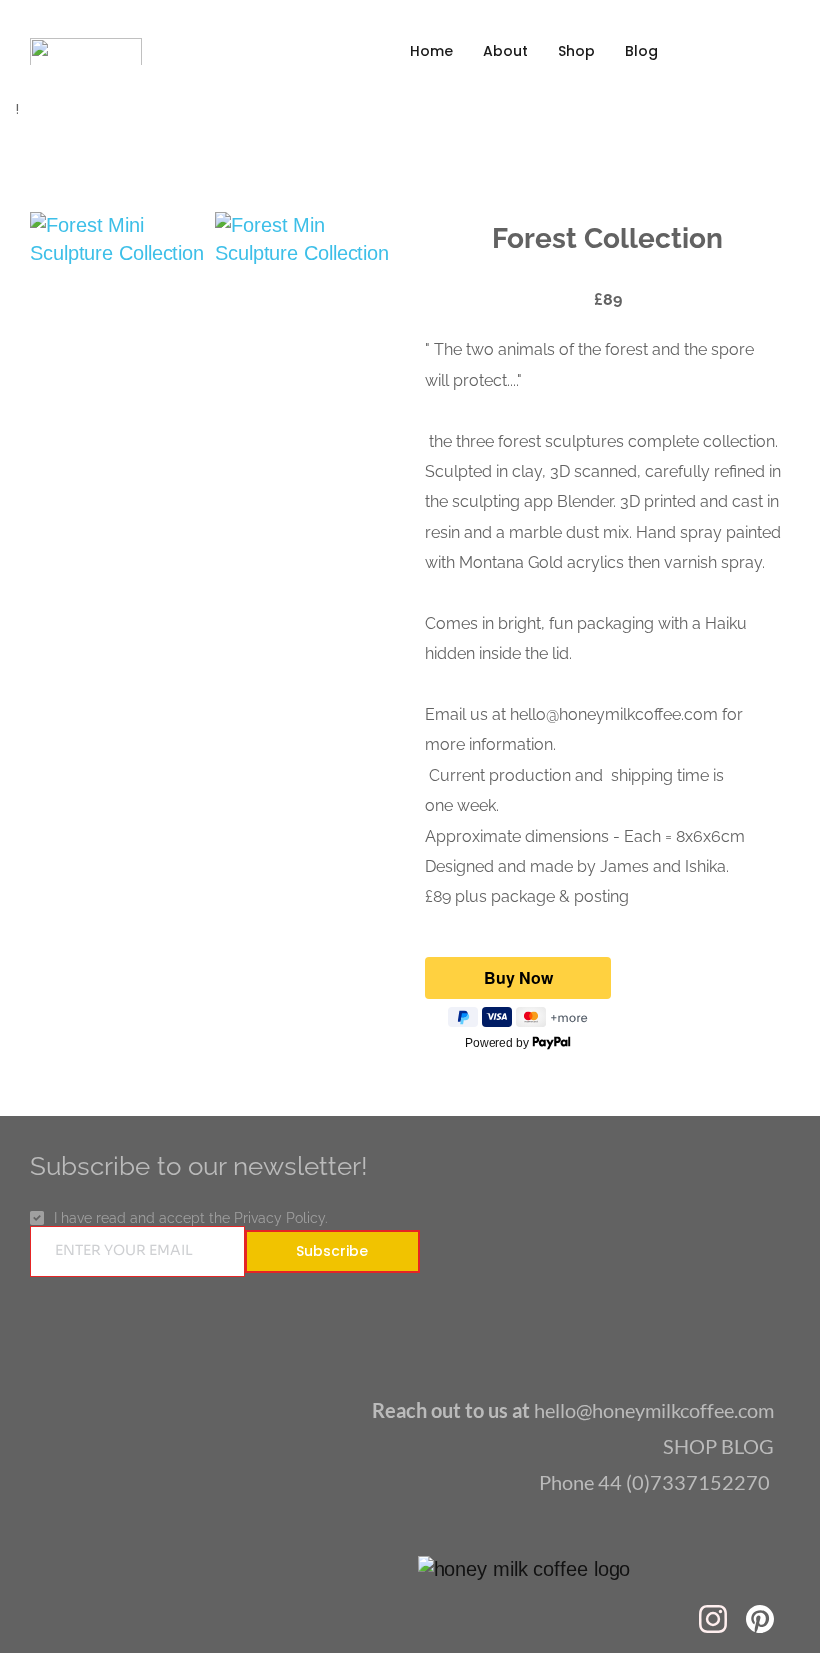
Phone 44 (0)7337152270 (656, 1482)
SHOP (692, 1446)
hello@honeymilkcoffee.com (573, 1410)
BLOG (747, 1446)
